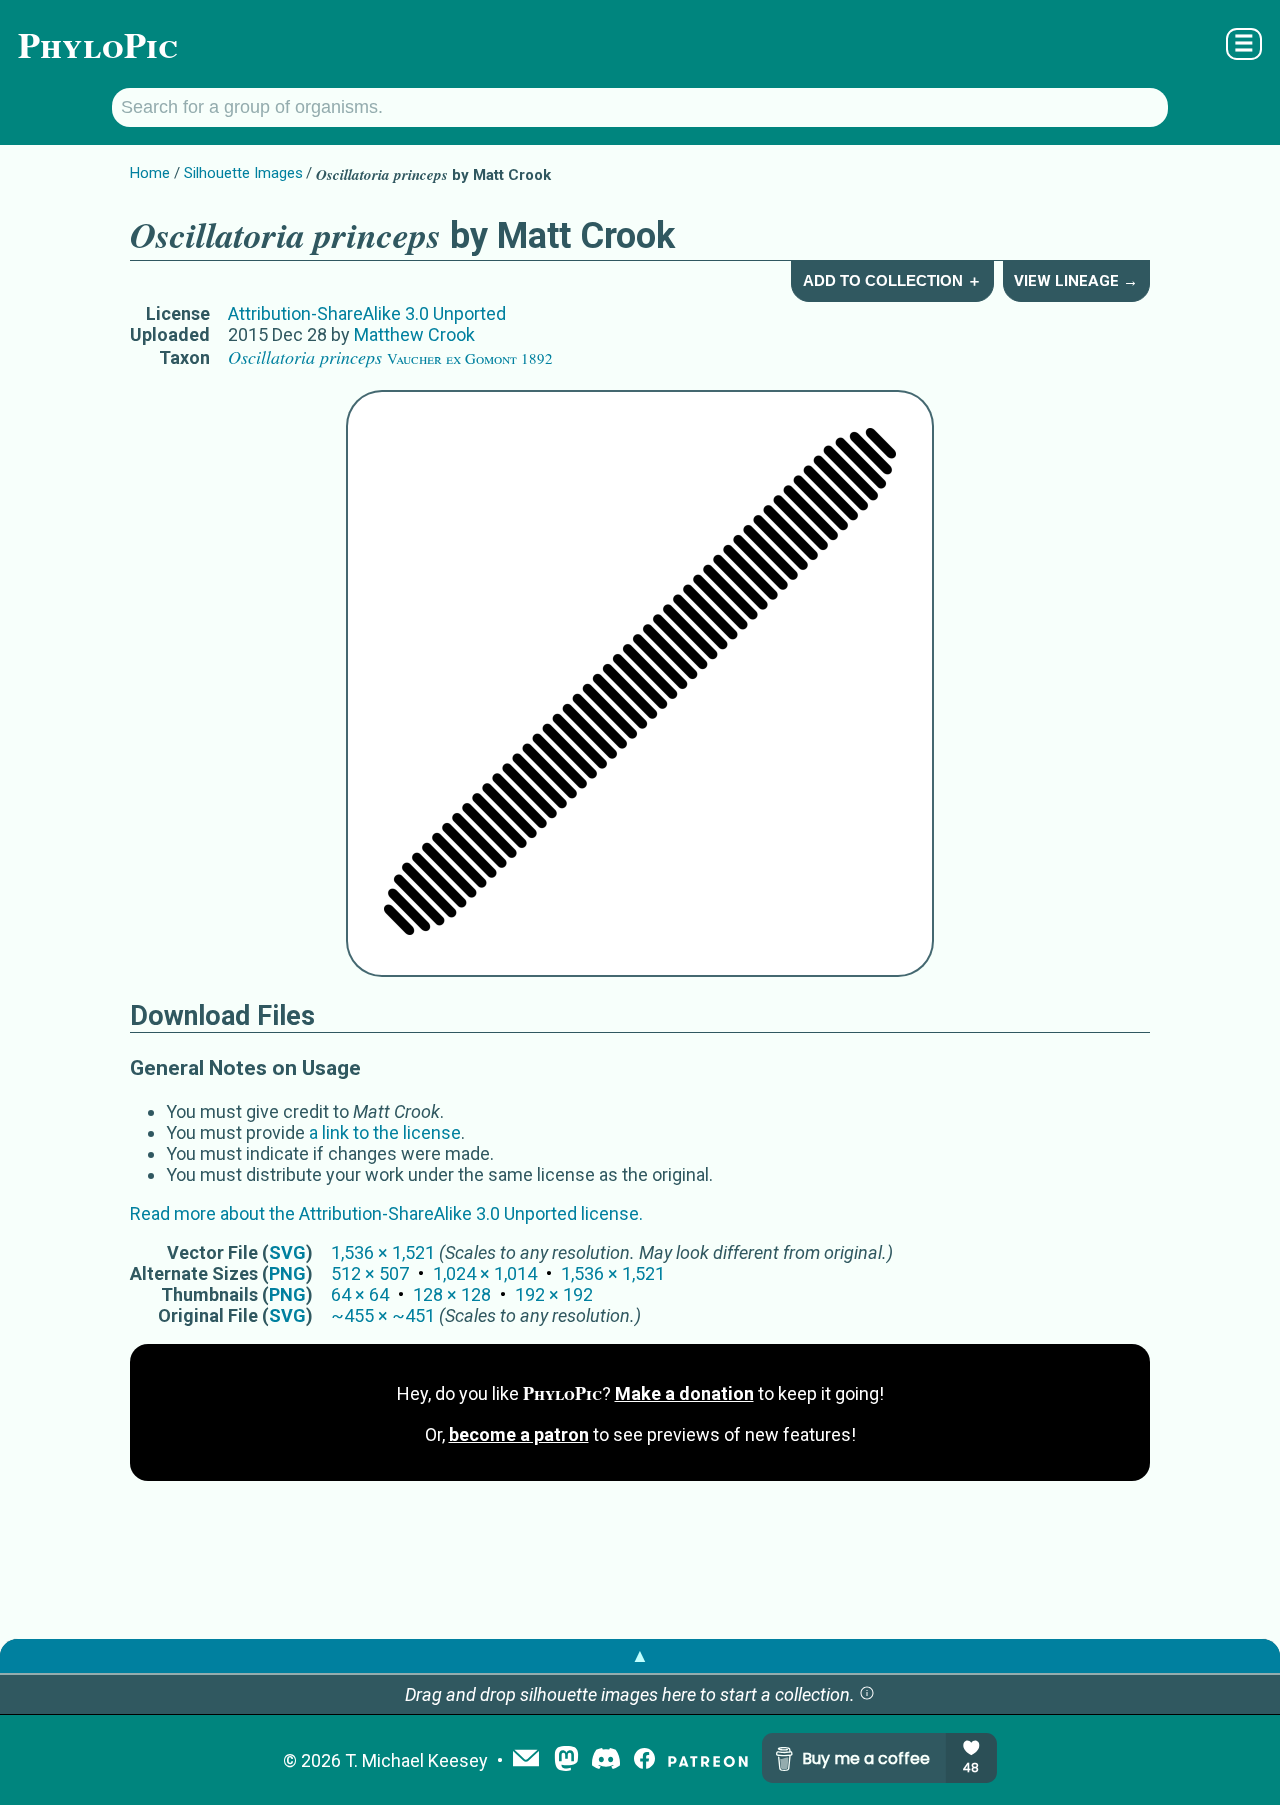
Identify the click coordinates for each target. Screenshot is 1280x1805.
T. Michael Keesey (416, 1760)
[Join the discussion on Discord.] (606, 1760)
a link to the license (385, 1132)
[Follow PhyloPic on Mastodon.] (566, 1760)
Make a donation (684, 1393)
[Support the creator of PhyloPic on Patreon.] (708, 1760)
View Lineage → (1076, 281)
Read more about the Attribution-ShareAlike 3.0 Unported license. (386, 1213)
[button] (867, 1694)
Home (150, 173)
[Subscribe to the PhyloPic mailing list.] (526, 1760)
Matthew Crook (414, 334)
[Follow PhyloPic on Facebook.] (644, 1760)
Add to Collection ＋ (892, 280)
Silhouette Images (243, 173)
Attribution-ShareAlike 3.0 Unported (367, 313)
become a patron (519, 1434)
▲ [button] (640, 1655)
